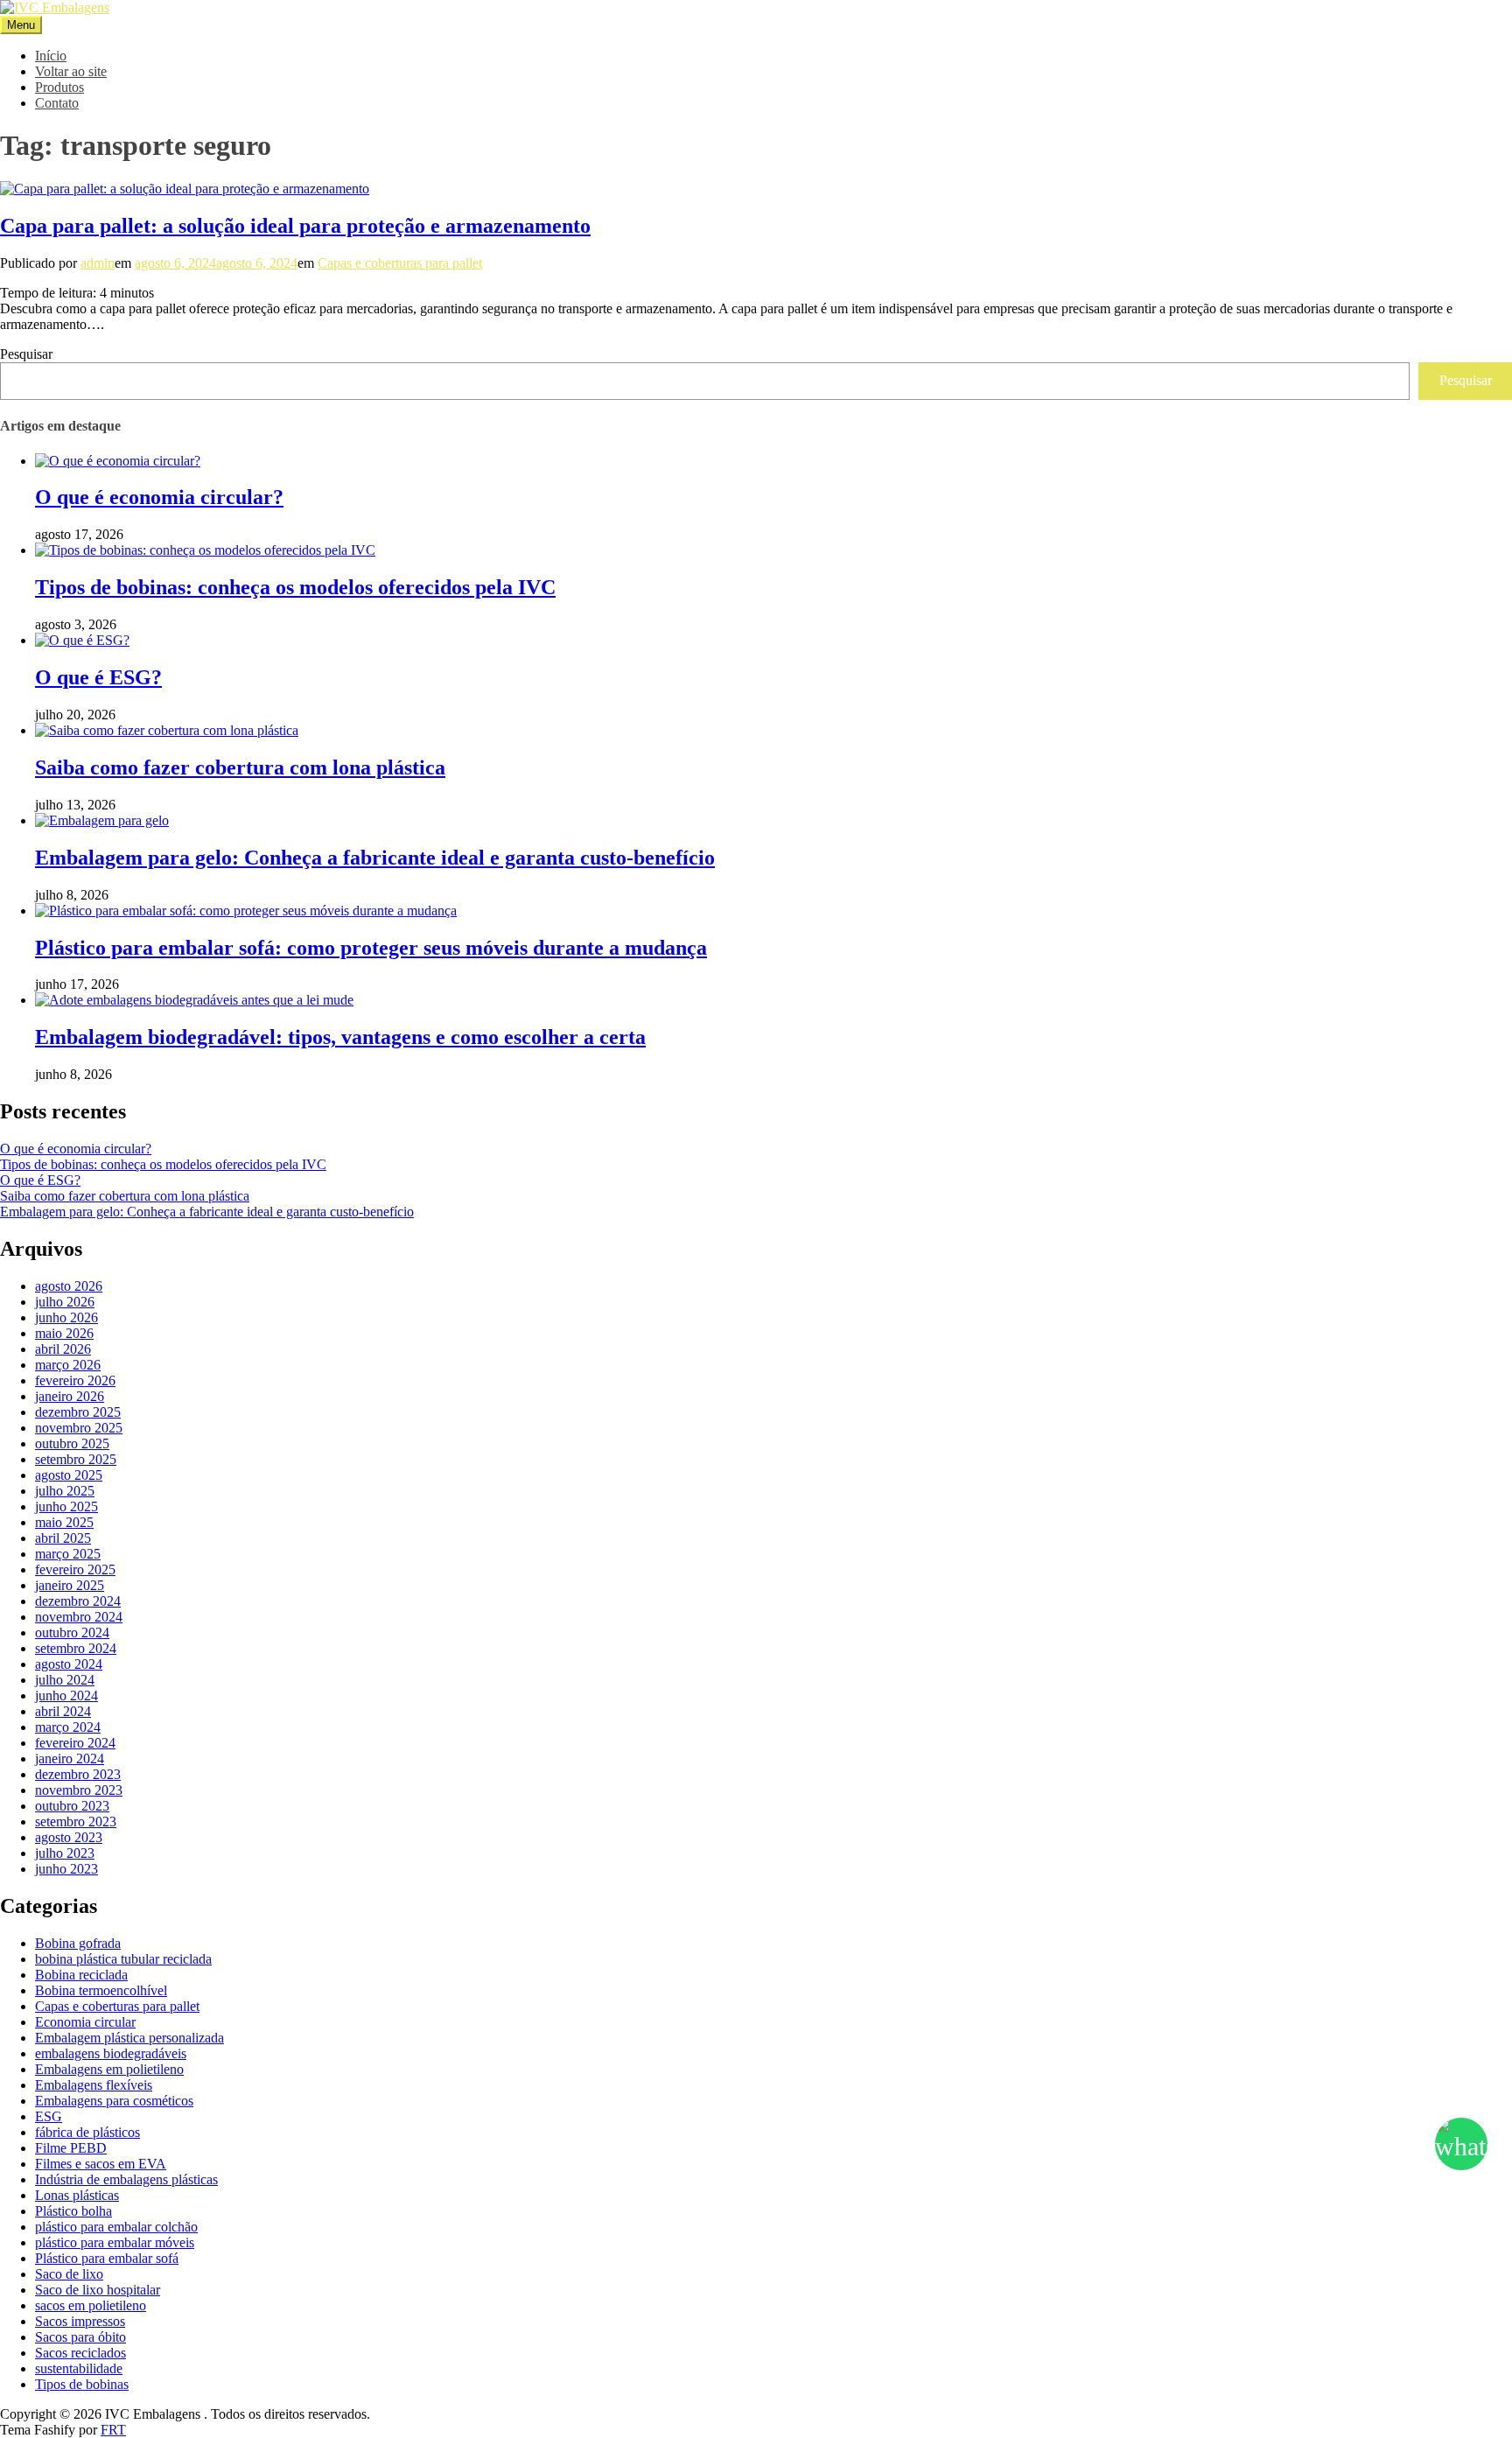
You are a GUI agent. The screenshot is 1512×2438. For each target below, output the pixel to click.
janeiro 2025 (70, 1585)
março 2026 (68, 1365)
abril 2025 (63, 1538)
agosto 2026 (69, 1286)
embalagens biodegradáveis (111, 2053)
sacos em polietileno (91, 2305)
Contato (57, 103)
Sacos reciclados (80, 2353)
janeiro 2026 (70, 1396)
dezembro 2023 (78, 1774)
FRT (113, 2430)
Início (51, 56)
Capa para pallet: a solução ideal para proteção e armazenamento (295, 226)
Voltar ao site (71, 71)
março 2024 (68, 1727)
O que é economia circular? (159, 497)
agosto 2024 (69, 1664)
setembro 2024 (76, 1648)
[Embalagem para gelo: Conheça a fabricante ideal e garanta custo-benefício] (102, 820)
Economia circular (85, 2022)
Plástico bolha (73, 2211)
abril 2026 (63, 1349)
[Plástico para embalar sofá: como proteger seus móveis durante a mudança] (246, 911)
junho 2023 (66, 1869)
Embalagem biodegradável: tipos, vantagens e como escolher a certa (340, 1037)
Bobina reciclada (81, 1975)
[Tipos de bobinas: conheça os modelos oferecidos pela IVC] (205, 550)
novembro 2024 (79, 1617)
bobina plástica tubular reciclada (123, 1959)
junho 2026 (66, 1317)
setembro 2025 (76, 1459)
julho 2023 (65, 1853)
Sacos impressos (80, 2321)
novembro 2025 (79, 1428)
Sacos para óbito (80, 2337)
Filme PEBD (71, 2148)
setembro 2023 (76, 1821)
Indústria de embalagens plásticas (126, 2179)
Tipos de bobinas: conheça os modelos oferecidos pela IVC (295, 587)
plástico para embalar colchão (116, 2227)
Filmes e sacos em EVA (101, 2164)
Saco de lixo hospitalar (98, 2290)
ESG (49, 2116)
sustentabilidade (79, 2368)
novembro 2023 (79, 1790)
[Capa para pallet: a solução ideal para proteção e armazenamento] (185, 189)
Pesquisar (26, 354)
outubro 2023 (72, 1806)
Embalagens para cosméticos (114, 2101)
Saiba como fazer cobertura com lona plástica (240, 767)
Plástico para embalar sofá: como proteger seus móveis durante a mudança (371, 948)
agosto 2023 (69, 1837)
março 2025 (68, 1554)
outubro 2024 (72, 1632)
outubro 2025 (72, 1443)
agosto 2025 (69, 1475)
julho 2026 (65, 1302)
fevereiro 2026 (75, 1380)
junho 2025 (66, 1506)
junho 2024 (66, 1695)
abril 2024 (63, 1711)
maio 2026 (64, 1333)
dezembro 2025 (78, 1412)
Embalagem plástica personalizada (129, 2038)
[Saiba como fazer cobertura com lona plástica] (167, 730)
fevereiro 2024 (75, 1743)
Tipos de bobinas (82, 2384)
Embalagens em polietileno (109, 2069)
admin (98, 263)
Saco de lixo (69, 2274)
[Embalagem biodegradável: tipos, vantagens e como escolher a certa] (194, 1000)
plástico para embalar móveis (115, 2242)
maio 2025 (64, 1522)
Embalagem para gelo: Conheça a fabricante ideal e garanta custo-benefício (375, 858)
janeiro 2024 (70, 1758)
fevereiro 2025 (75, 1569)
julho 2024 (65, 1680)
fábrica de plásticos (87, 2132)
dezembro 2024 (78, 1601)
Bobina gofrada (78, 1943)
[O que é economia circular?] (118, 461)
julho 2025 (65, 1491)
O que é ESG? (98, 677)
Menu (21, 25)
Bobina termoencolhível (101, 1990)
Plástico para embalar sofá (107, 2258)
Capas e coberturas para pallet (400, 263)
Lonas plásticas (77, 2195)
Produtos (59, 87)
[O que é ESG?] (82, 640)
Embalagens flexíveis (94, 2085)
